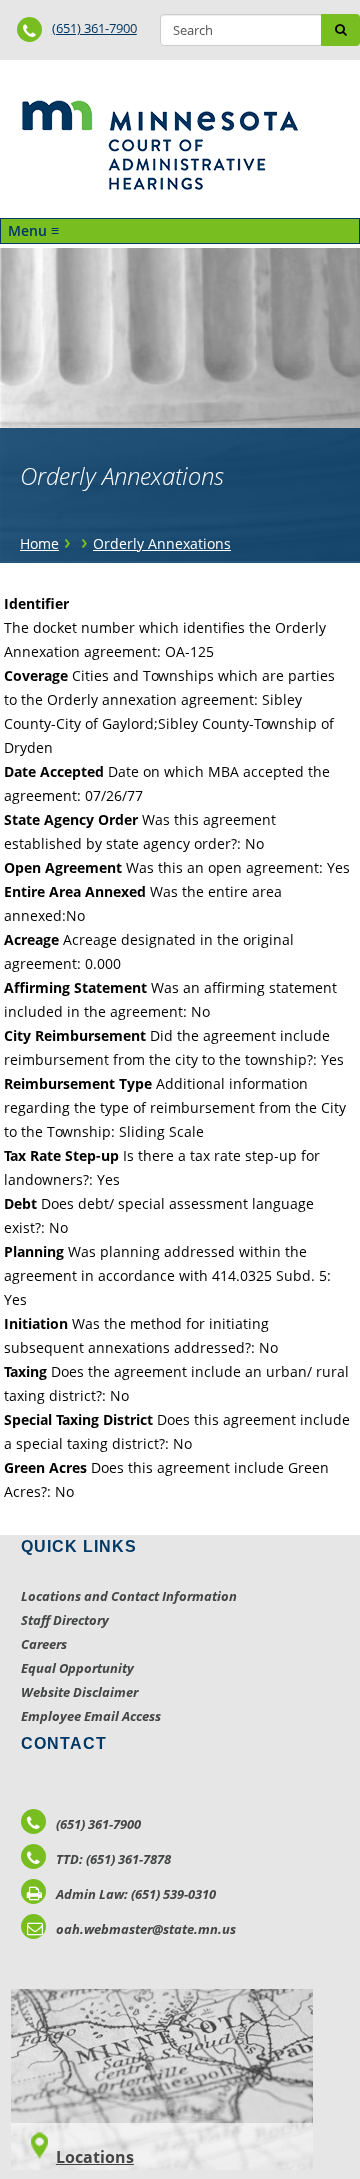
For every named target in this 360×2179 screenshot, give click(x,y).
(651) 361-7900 (94, 28)
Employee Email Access (91, 1716)
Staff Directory (65, 1620)
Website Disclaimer (79, 1692)
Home (39, 543)
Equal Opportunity (77, 1668)
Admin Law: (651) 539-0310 (136, 1894)
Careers (44, 1644)
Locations (95, 2157)
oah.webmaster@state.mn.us (146, 1929)
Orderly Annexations (162, 543)
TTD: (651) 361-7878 (113, 1859)
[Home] (159, 145)
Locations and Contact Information (129, 1596)
